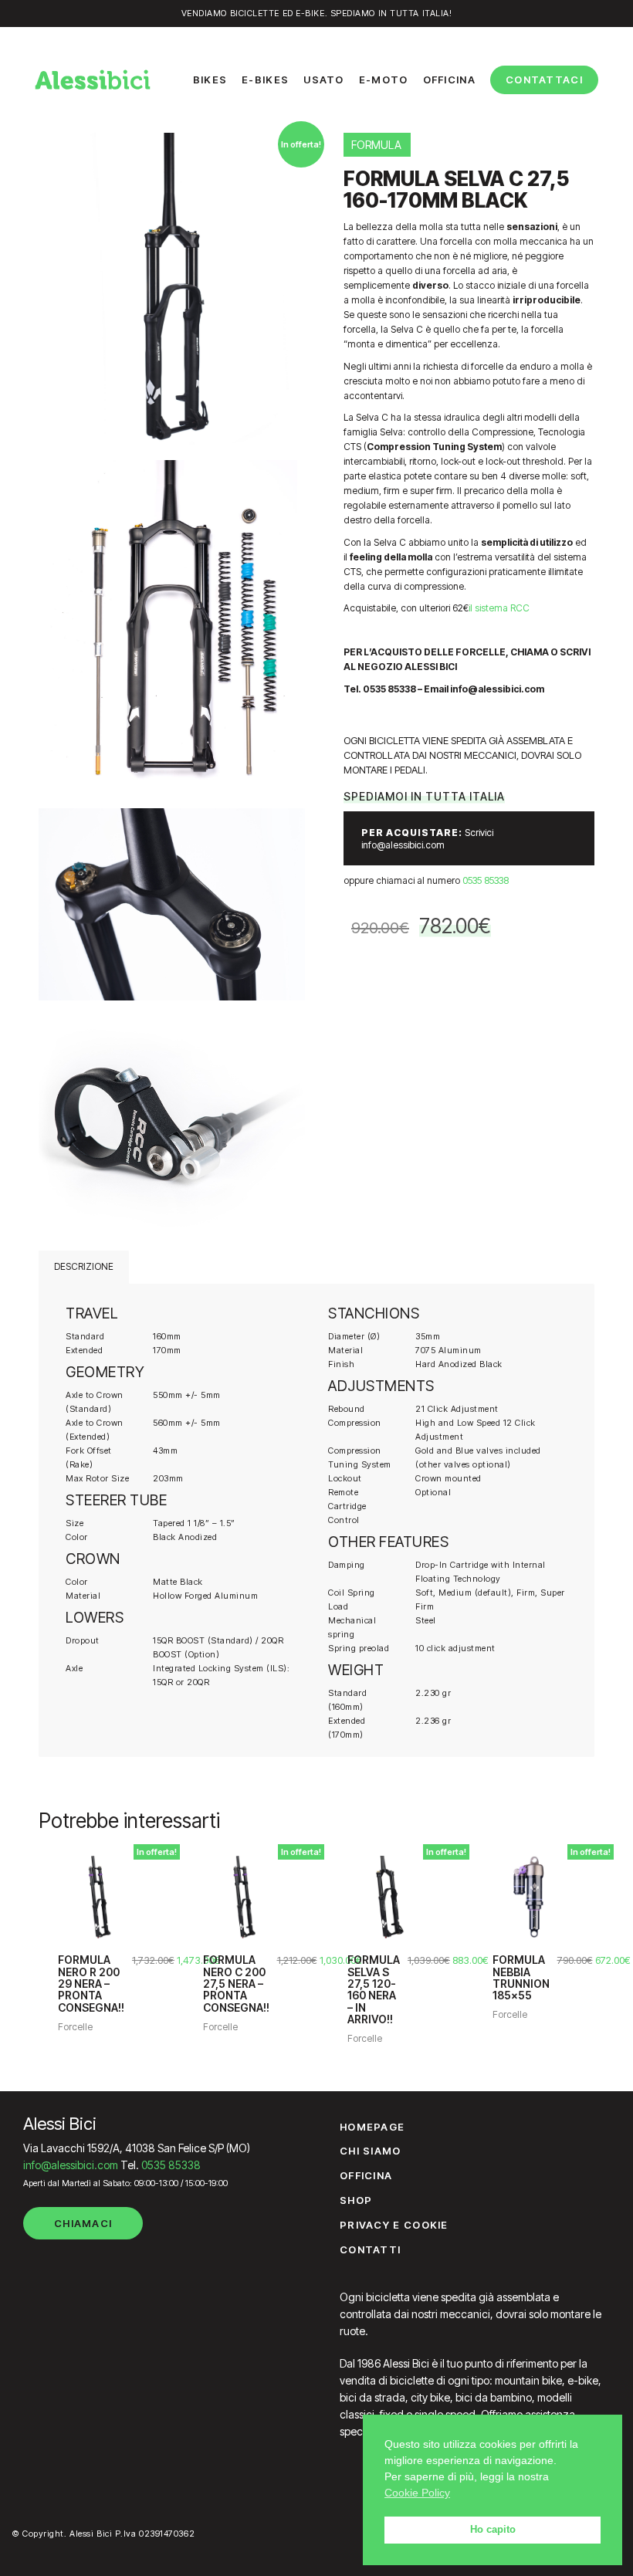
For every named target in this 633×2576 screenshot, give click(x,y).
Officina (366, 2175)
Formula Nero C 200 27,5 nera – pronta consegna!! (236, 1984)
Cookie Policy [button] (417, 2493)
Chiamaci (83, 2223)
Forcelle (75, 2027)
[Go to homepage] (93, 80)
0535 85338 (486, 880)
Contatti (370, 2249)
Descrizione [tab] (84, 1266)
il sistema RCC (500, 608)
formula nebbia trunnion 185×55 (521, 1978)
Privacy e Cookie (394, 2225)
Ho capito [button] (493, 2530)
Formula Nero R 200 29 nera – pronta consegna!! (91, 1984)
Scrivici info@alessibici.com (427, 839)
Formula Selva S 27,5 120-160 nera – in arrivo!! (374, 1989)
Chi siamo (371, 2151)
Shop (356, 2200)
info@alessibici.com (71, 2165)
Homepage (372, 2127)
